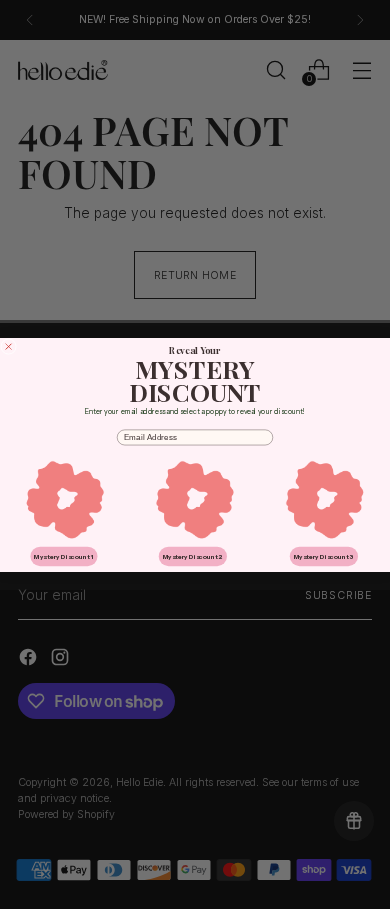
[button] (65, 499)
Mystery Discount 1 (63, 556)
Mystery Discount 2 (193, 556)
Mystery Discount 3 (324, 556)
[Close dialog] (9, 346)
